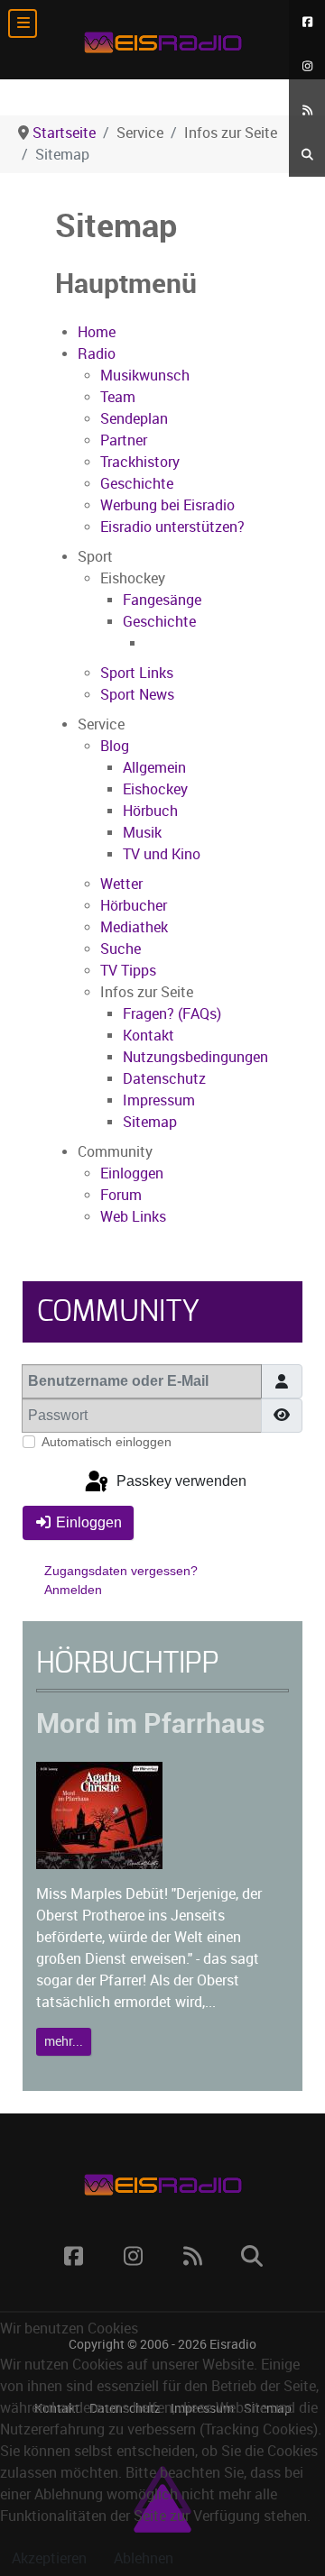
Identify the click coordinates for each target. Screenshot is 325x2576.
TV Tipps (128, 971)
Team (118, 397)
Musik (142, 833)
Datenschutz (164, 1079)
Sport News (137, 695)
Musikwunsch (145, 376)
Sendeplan (134, 419)
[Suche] (307, 155)
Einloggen (132, 1173)
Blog (115, 746)
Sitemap (150, 1122)
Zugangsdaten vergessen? (121, 1571)
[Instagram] (307, 66)
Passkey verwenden (180, 1481)
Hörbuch (150, 811)
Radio (97, 354)
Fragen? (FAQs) (172, 1014)
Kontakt (149, 1036)
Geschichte (137, 484)
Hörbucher (134, 906)
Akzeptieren (49, 2558)
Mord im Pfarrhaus (150, 1723)
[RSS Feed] (307, 110)
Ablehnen (144, 2558)
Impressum (159, 1100)
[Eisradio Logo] (162, 40)
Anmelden (73, 1590)
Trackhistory (140, 462)
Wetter (121, 884)
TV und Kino (162, 854)
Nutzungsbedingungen (195, 1057)
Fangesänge (162, 600)
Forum (121, 1195)
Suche (121, 949)
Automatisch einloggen (107, 1442)
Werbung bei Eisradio (167, 505)
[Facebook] (307, 22)
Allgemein (154, 768)
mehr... (64, 2042)
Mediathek (134, 927)
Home (97, 332)
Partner (124, 440)
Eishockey (155, 789)
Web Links (133, 1217)
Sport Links (137, 673)
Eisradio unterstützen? (172, 527)
